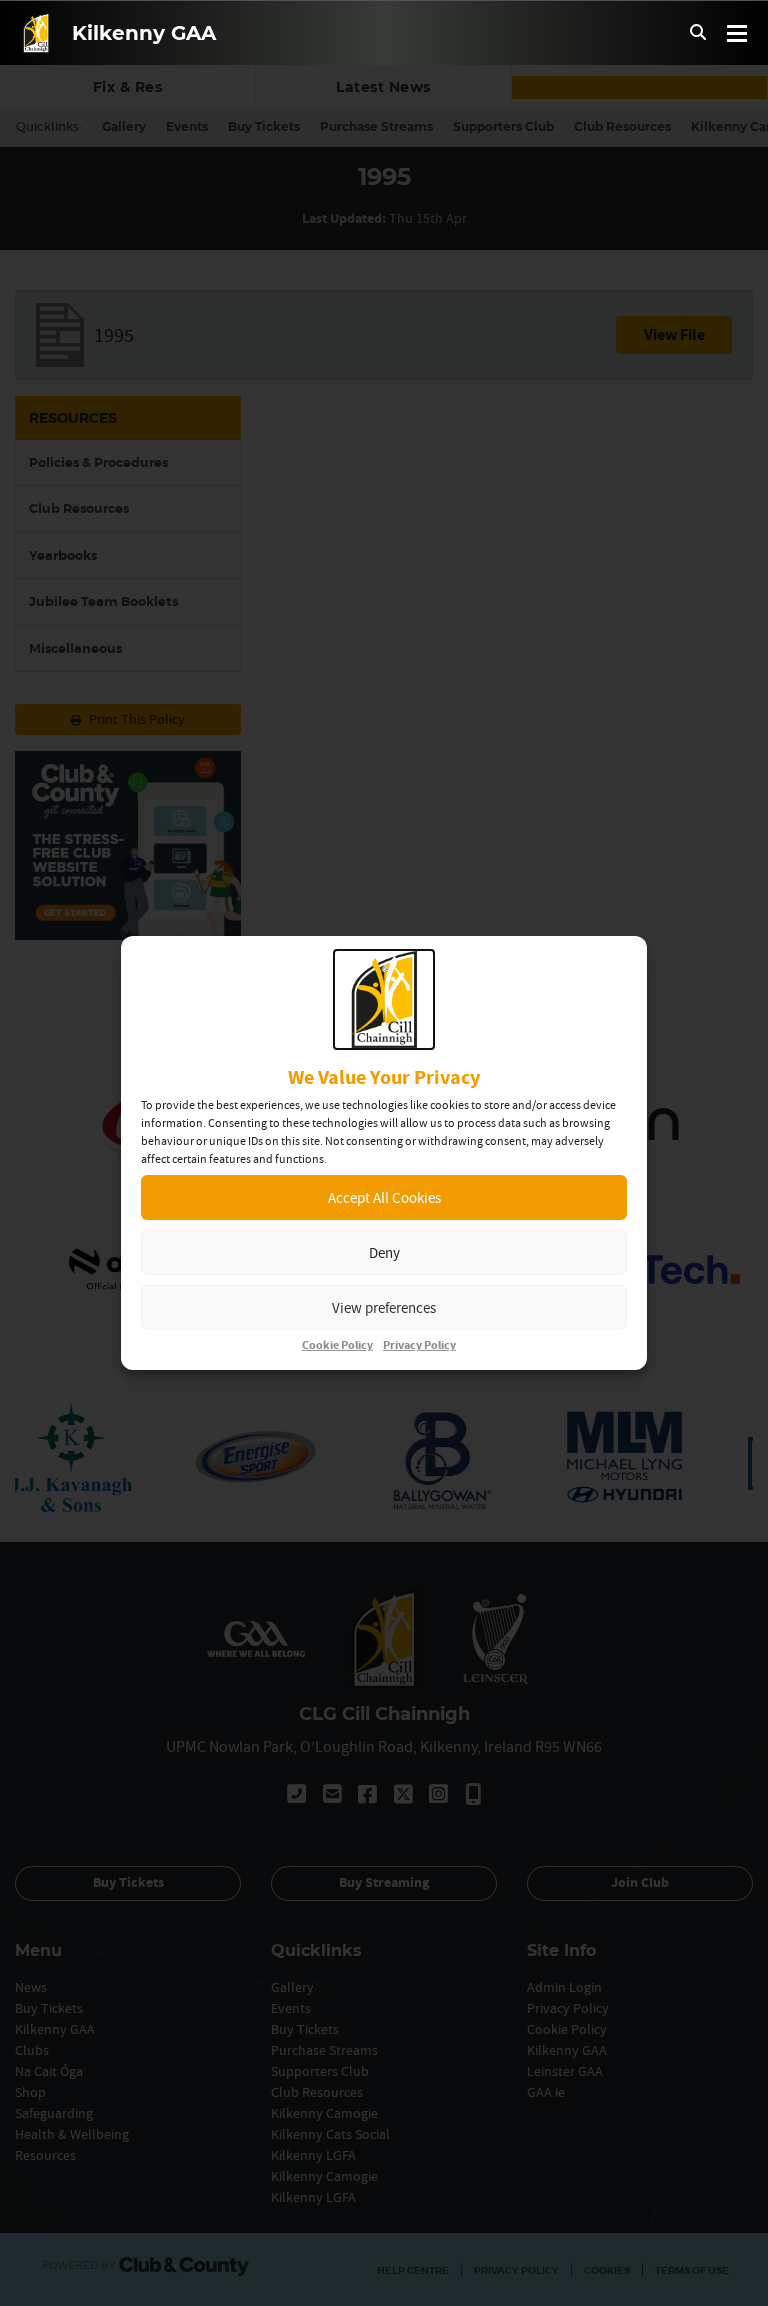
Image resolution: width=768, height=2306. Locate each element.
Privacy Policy (419, 1345)
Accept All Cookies (384, 1197)
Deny (384, 1252)
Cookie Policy (337, 1345)
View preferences (384, 1307)
